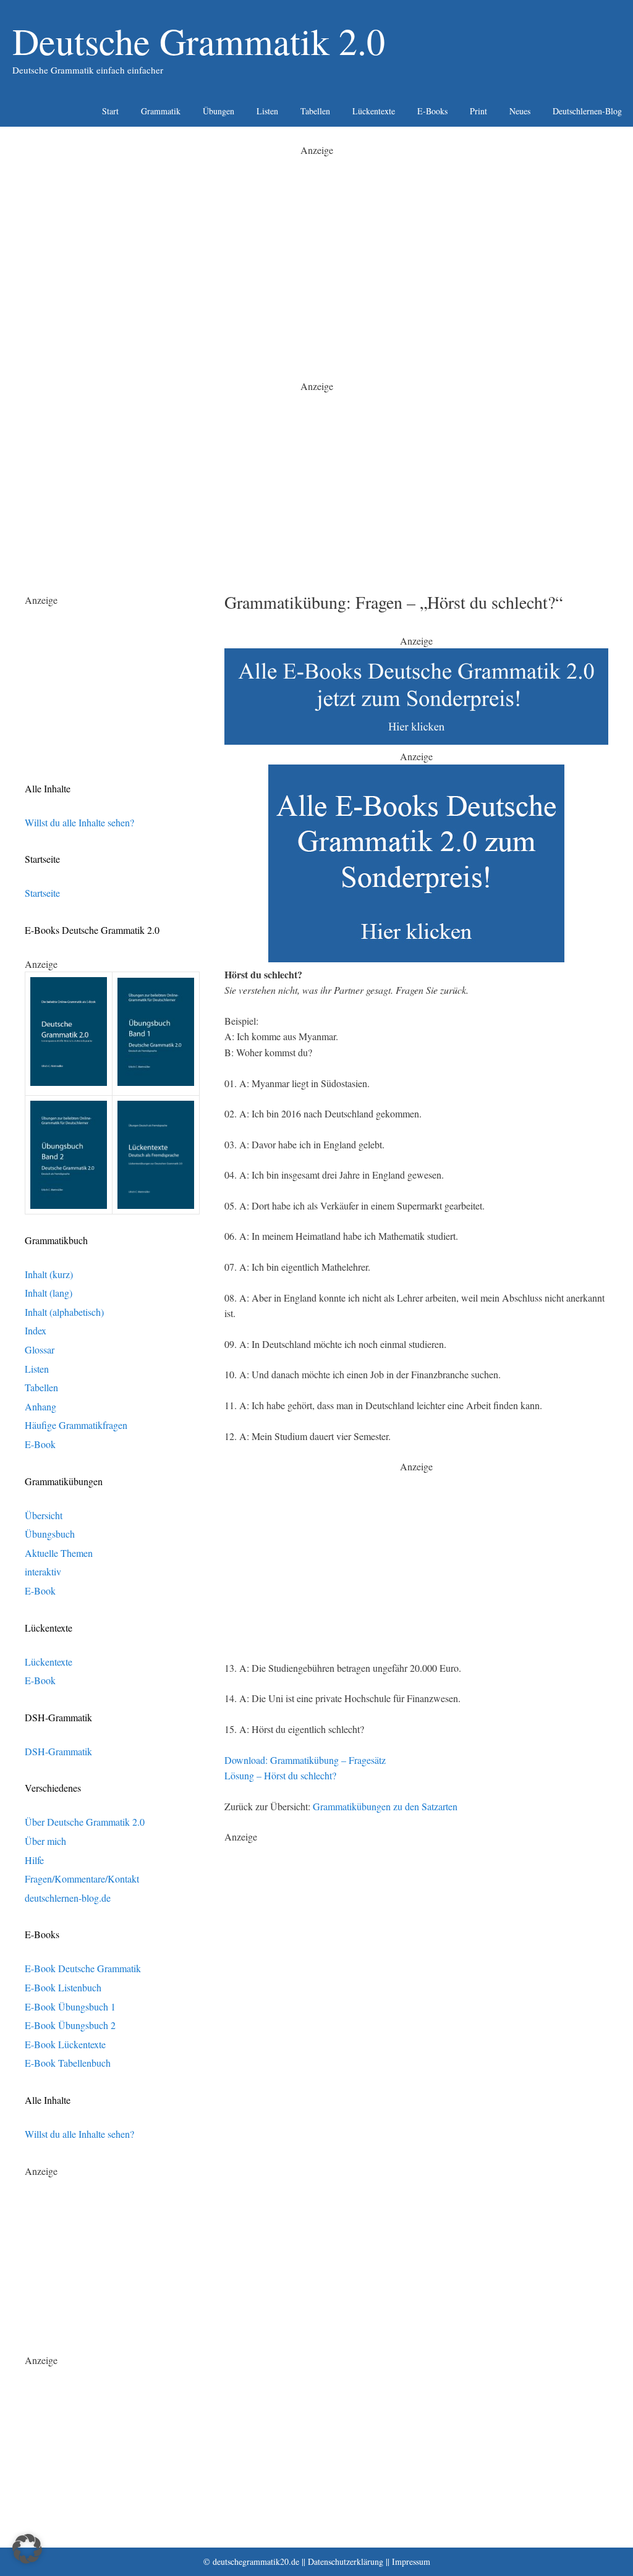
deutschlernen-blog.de (68, 1898)
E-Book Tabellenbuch (68, 2063)
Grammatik (161, 111)
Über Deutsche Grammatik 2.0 (85, 1822)
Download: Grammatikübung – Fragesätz (305, 1760)
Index (36, 1330)
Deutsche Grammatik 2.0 (199, 41)
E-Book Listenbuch (63, 1987)
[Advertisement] (316, 245)
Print (478, 111)
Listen (267, 111)
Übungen (219, 111)
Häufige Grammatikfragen (76, 1425)
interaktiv (43, 1571)
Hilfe (34, 1860)
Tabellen (315, 111)
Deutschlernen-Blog (587, 111)
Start (110, 111)
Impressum (411, 2561)
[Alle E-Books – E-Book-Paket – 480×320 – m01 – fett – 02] (416, 958)
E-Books (432, 111)
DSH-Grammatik (58, 1751)
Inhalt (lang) (49, 1293)
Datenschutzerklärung (346, 2561)
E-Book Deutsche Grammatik (83, 1968)
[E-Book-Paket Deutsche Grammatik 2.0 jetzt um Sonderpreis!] (416, 741)
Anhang (40, 1406)
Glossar (40, 1349)
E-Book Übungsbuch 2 (70, 2025)
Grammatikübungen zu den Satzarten (385, 1806)
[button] (27, 2549)
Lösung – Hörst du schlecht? (280, 1775)
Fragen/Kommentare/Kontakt (82, 1879)
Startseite (42, 893)
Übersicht (44, 1515)
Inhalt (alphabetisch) (64, 1312)
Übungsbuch (50, 1534)
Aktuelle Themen (59, 1553)
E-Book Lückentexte (65, 2044)
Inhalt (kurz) (49, 1274)
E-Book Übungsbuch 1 (70, 2006)
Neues (520, 111)
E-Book (40, 1444)
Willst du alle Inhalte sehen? (79, 822)
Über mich (45, 1841)
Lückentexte (374, 111)
